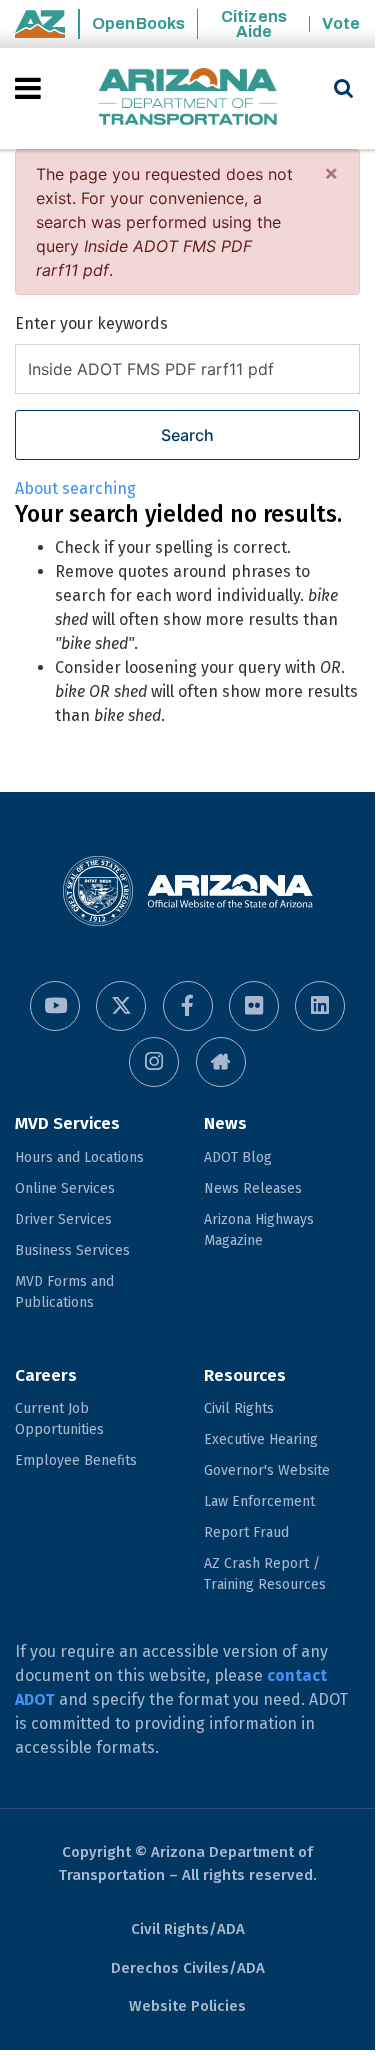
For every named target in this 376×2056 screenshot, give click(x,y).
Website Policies (187, 2006)
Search (187, 435)
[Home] (188, 98)
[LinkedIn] (320, 1006)
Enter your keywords (91, 323)
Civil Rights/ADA (188, 1929)
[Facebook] (188, 1006)
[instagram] (154, 1062)
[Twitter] (121, 1006)
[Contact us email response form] (221, 1062)
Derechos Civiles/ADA (188, 1968)
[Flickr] (254, 1006)
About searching (75, 488)
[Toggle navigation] (29, 88)
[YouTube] (55, 1006)
